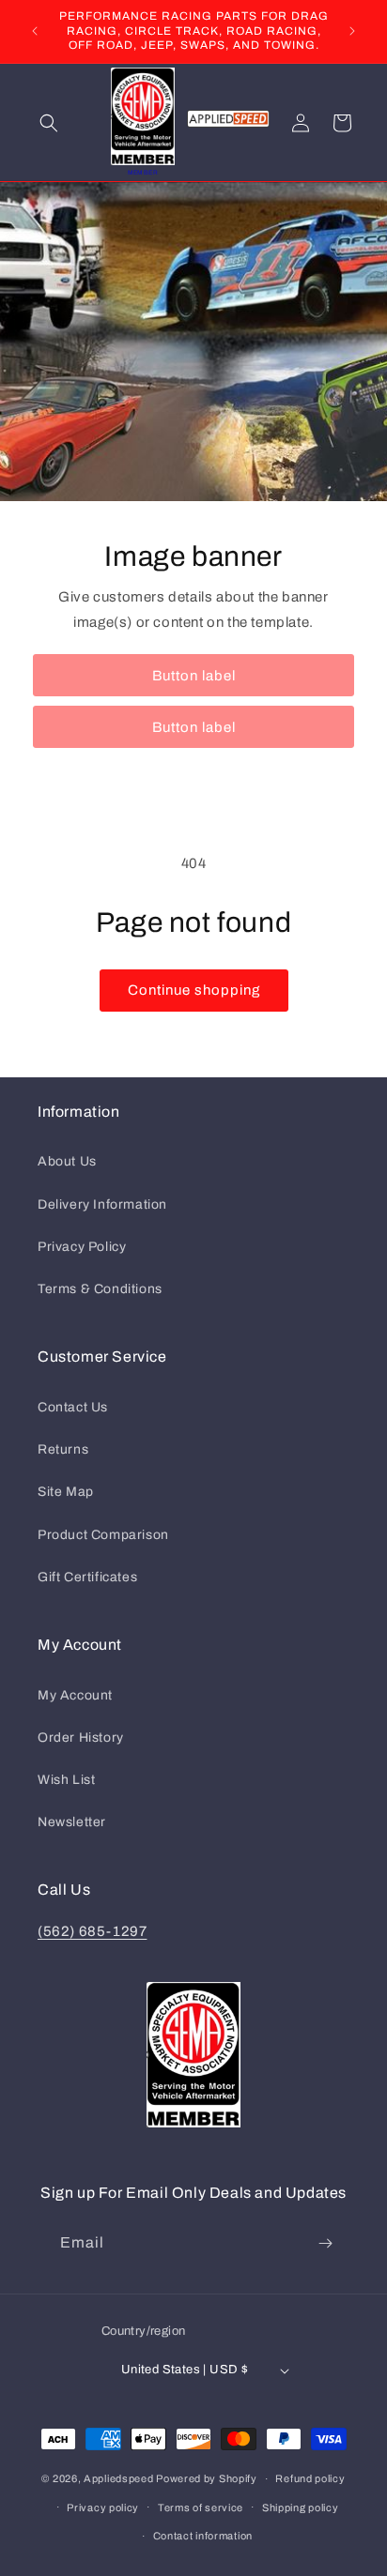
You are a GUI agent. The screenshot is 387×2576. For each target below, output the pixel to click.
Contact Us (73, 1407)
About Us (67, 1161)
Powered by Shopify (207, 2478)
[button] (49, 123)
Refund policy (310, 2478)
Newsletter (72, 1822)
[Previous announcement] (35, 31)
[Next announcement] (352, 31)
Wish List (66, 1780)
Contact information (203, 2536)
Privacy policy (103, 2507)
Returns (63, 1449)
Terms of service (201, 2507)
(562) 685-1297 (92, 1931)
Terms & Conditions (100, 1289)
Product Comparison (103, 1535)
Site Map (66, 1492)
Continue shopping (194, 990)
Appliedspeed (118, 2478)
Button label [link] (194, 675)
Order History (81, 1738)
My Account (75, 1695)
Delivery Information (102, 1204)
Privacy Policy (82, 1247)
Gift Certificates (87, 1577)
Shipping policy (301, 2507)
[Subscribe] (325, 2243)
